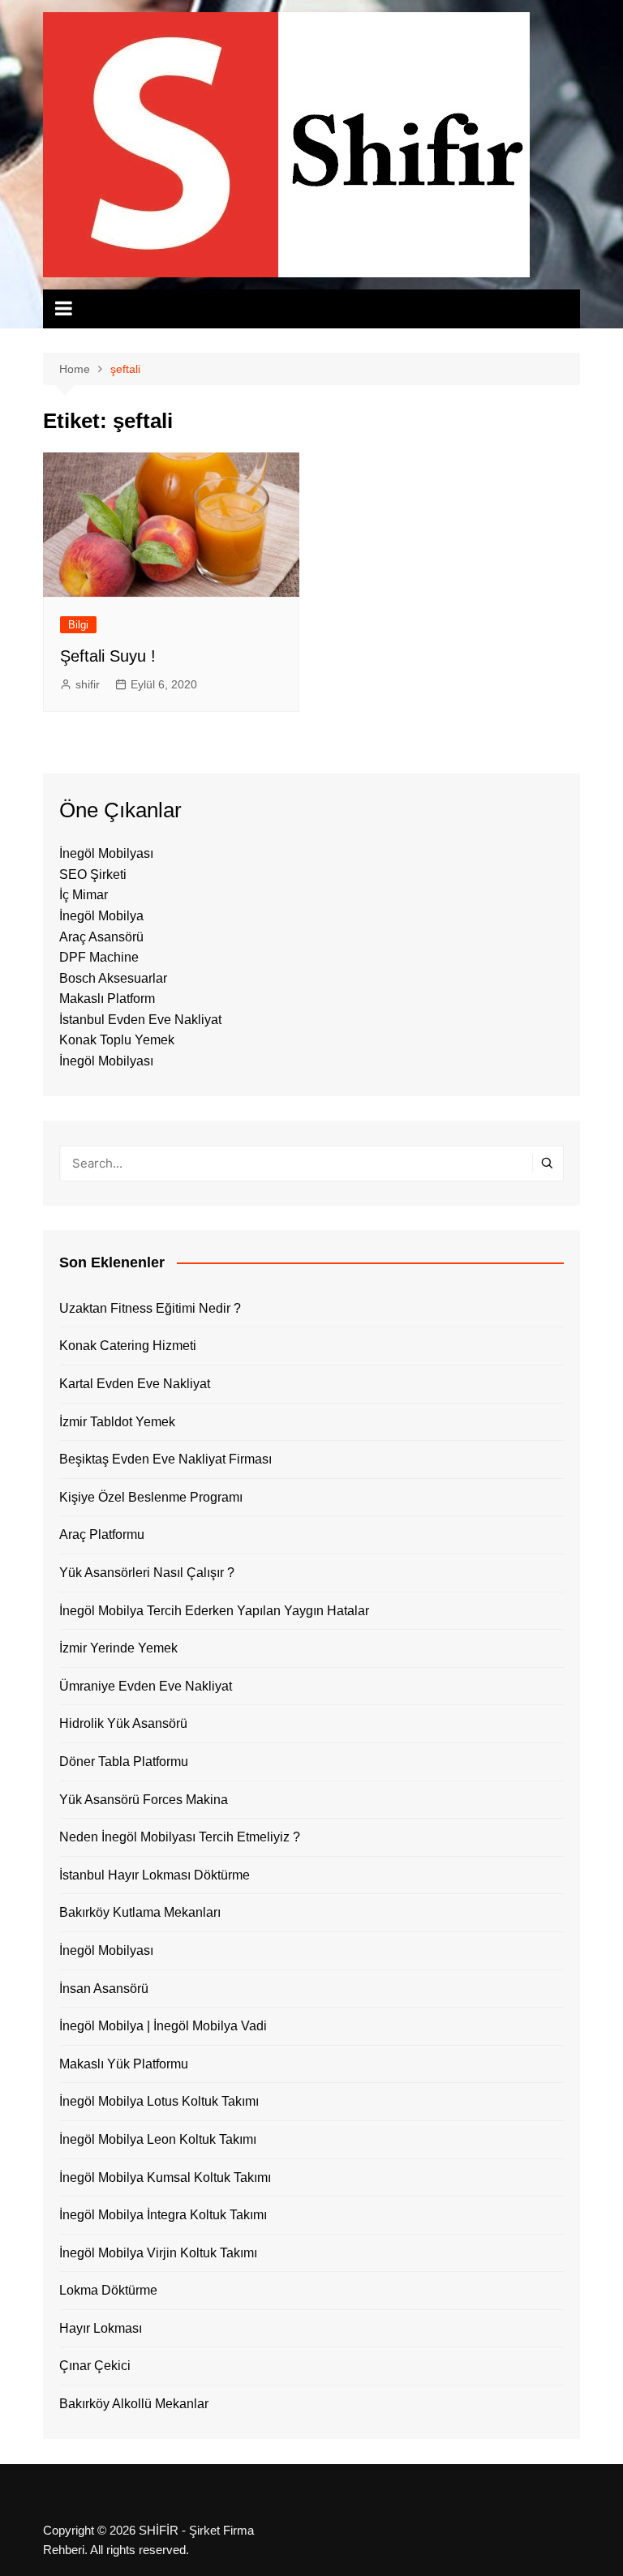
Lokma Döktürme (108, 2290)
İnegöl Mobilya (101, 916)
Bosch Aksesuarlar (113, 978)
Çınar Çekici (95, 2366)
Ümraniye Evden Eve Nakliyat (146, 1686)
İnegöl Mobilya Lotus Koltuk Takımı (159, 2101)
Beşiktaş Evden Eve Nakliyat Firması (165, 1459)
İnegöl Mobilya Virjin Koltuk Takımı (158, 2253)
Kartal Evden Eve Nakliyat (135, 1384)
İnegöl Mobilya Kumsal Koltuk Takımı (165, 2177)
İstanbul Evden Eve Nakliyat (140, 1020)
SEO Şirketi (93, 874)
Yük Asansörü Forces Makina (144, 1800)
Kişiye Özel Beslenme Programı (151, 1497)
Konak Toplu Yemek (117, 1040)
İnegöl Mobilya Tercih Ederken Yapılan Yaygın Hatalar (214, 1611)
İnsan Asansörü (104, 1989)
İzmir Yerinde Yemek (118, 1648)
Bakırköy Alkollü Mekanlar (134, 2404)
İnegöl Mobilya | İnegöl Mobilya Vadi (163, 2026)
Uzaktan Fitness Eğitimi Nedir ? (150, 1308)
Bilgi (78, 625)
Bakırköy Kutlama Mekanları (140, 1912)
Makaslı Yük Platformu (124, 2064)
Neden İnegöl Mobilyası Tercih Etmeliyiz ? (180, 1837)
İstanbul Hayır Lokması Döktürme (155, 1875)
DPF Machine (99, 957)
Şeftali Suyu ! (108, 656)
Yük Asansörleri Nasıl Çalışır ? (147, 1573)
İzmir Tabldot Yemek (117, 1422)
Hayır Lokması (101, 2328)
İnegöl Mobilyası (106, 853)
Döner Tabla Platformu (124, 1762)
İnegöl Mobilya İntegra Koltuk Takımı (163, 2215)
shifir (88, 684)
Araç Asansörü (101, 937)
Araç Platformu (102, 1534)
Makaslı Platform (107, 999)
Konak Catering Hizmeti (128, 1346)
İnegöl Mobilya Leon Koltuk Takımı (158, 2139)
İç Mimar (84, 895)
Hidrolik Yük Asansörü (123, 1723)
